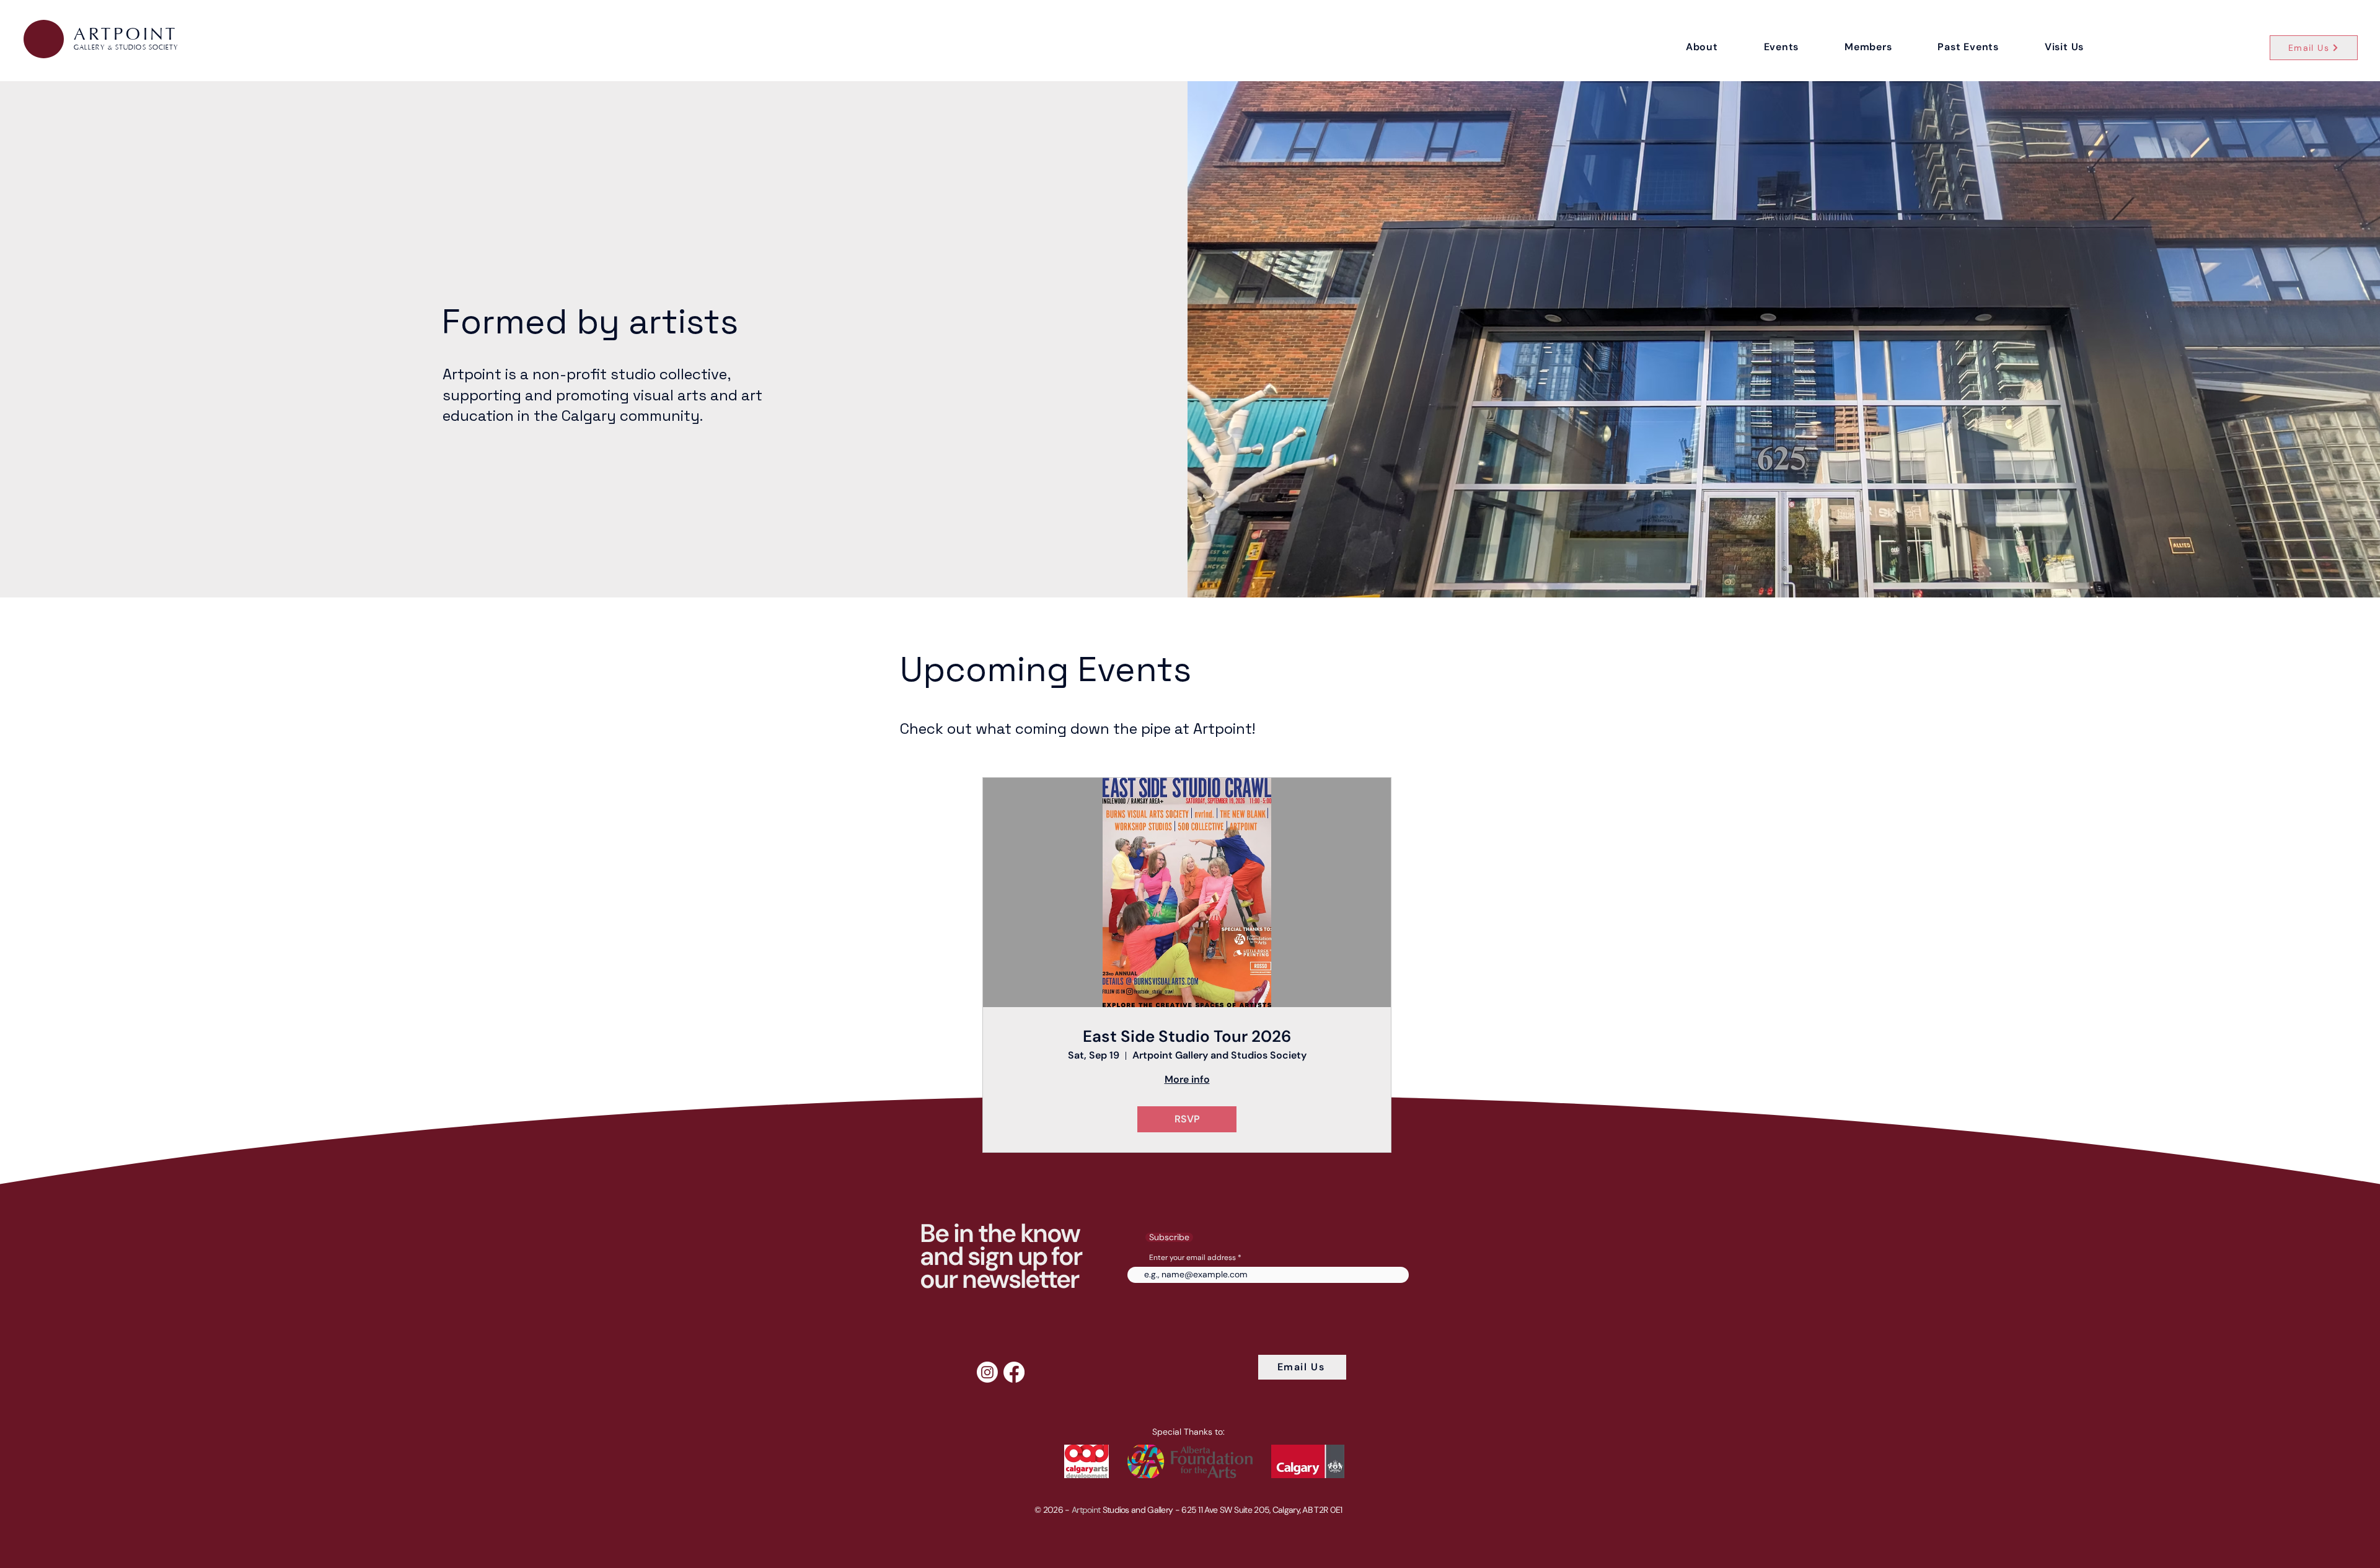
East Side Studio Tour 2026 (1187, 1037)
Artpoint (1086, 1510)
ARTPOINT (126, 34)
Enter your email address (1192, 1257)
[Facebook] (1014, 1372)
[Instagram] (987, 1372)
